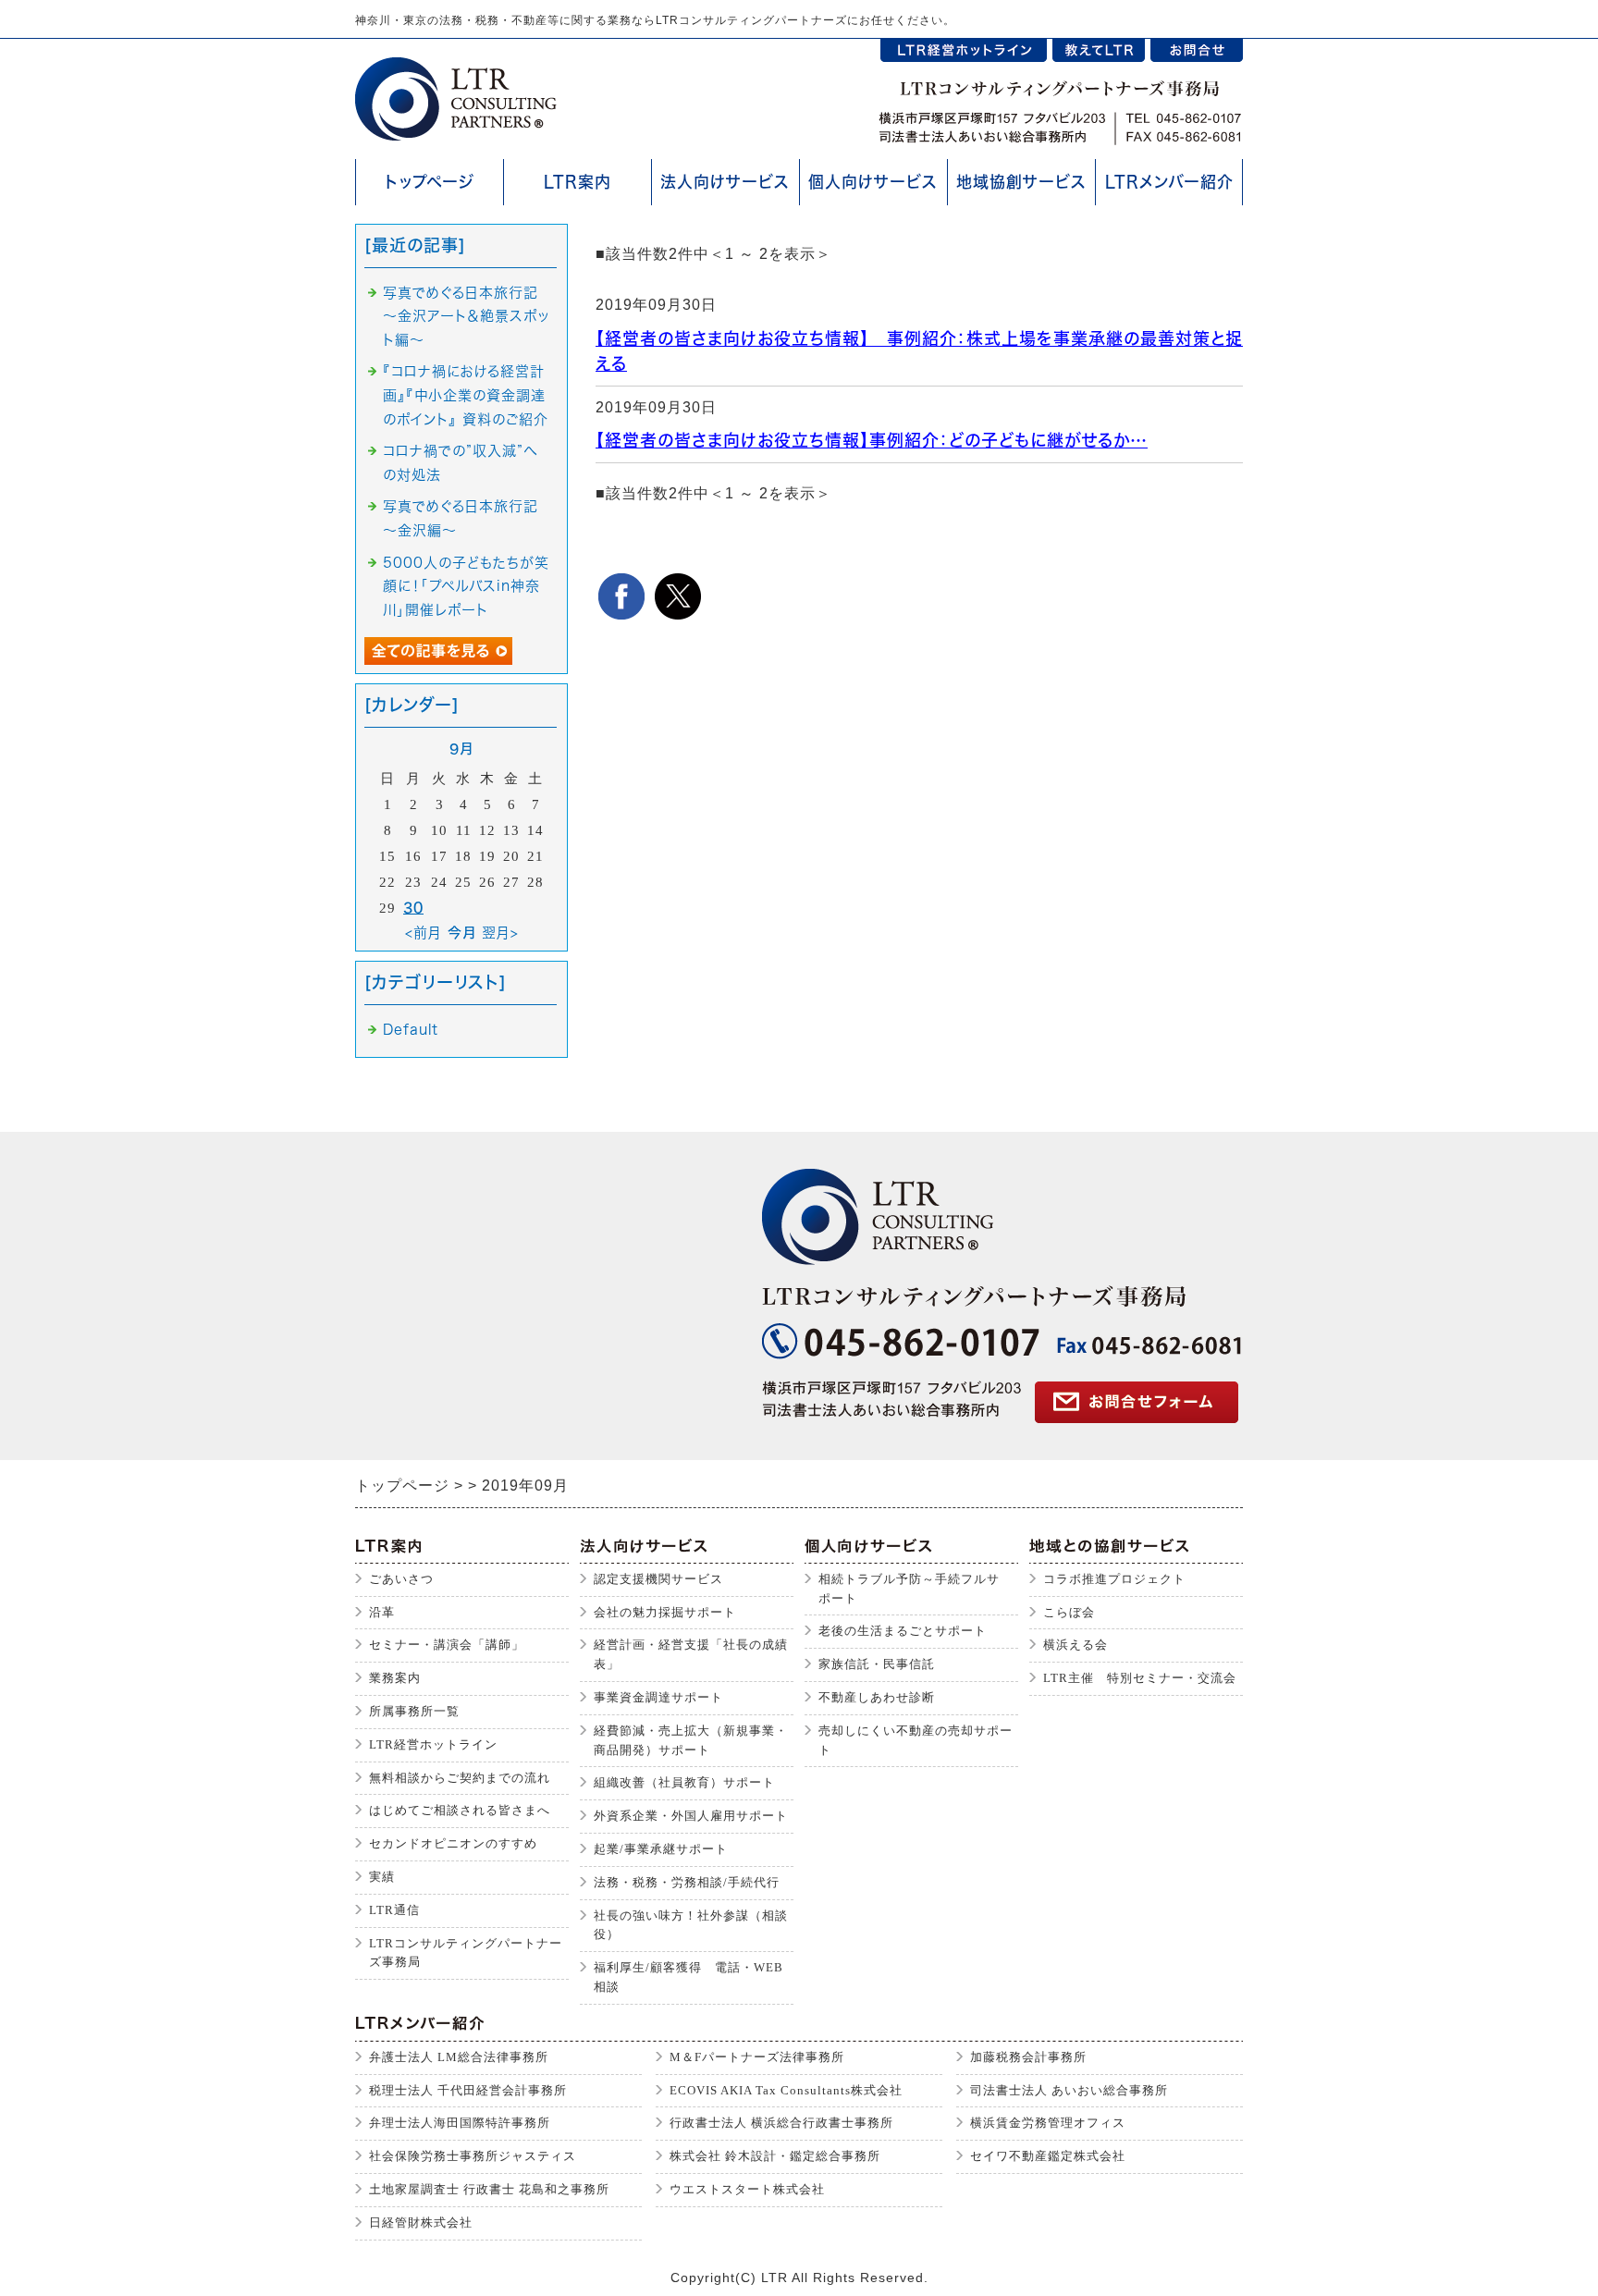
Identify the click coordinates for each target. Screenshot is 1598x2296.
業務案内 (395, 1678)
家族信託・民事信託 (877, 1664)
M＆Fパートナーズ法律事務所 (757, 2057)
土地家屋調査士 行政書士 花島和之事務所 (489, 2189)
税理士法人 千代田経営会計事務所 (468, 2090)
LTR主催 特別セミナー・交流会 (1140, 1678)
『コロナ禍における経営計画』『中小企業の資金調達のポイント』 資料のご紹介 (466, 395)
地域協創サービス (1021, 182)
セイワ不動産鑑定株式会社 (1048, 2156)
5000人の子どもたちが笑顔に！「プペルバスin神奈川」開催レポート (466, 586)
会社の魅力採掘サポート (665, 1612)
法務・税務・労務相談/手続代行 (687, 1882)
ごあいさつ (401, 1579)
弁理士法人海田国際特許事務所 (460, 2123)
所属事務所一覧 (414, 1711)
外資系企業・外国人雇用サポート (691, 1816)
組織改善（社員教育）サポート (684, 1782)
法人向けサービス (725, 182)
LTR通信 (394, 1910)
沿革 (382, 1612)
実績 (382, 1877)
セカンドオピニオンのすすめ (453, 1843)
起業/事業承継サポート (661, 1849)
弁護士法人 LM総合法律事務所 (459, 2057)
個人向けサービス (873, 182)
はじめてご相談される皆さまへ (460, 1810)
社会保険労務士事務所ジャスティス (473, 2156)
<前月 (424, 933)
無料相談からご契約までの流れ (460, 1778)
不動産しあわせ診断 (877, 1697)
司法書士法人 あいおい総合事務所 (1069, 2090)
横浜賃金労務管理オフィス (1048, 2123)
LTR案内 (578, 182)
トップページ (430, 182)
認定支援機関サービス (658, 1579)
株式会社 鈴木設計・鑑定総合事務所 (775, 2156)
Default (411, 1030)
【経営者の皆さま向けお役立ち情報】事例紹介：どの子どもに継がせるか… (872, 440)
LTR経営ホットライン (433, 1744)
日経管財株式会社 (421, 2222)
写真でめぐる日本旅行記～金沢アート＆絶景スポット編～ (466, 316)
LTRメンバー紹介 (1169, 182)
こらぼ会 (1069, 1612)
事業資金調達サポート (658, 1697)
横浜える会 (1076, 1645)
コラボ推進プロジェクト (1114, 1579)
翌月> (500, 933)
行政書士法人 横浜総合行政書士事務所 (781, 2123)
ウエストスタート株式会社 (747, 2189)
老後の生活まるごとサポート (903, 1631)
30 (413, 908)
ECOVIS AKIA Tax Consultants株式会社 (786, 2090)
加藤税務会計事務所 (1028, 2057)
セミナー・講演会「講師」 (447, 1645)
